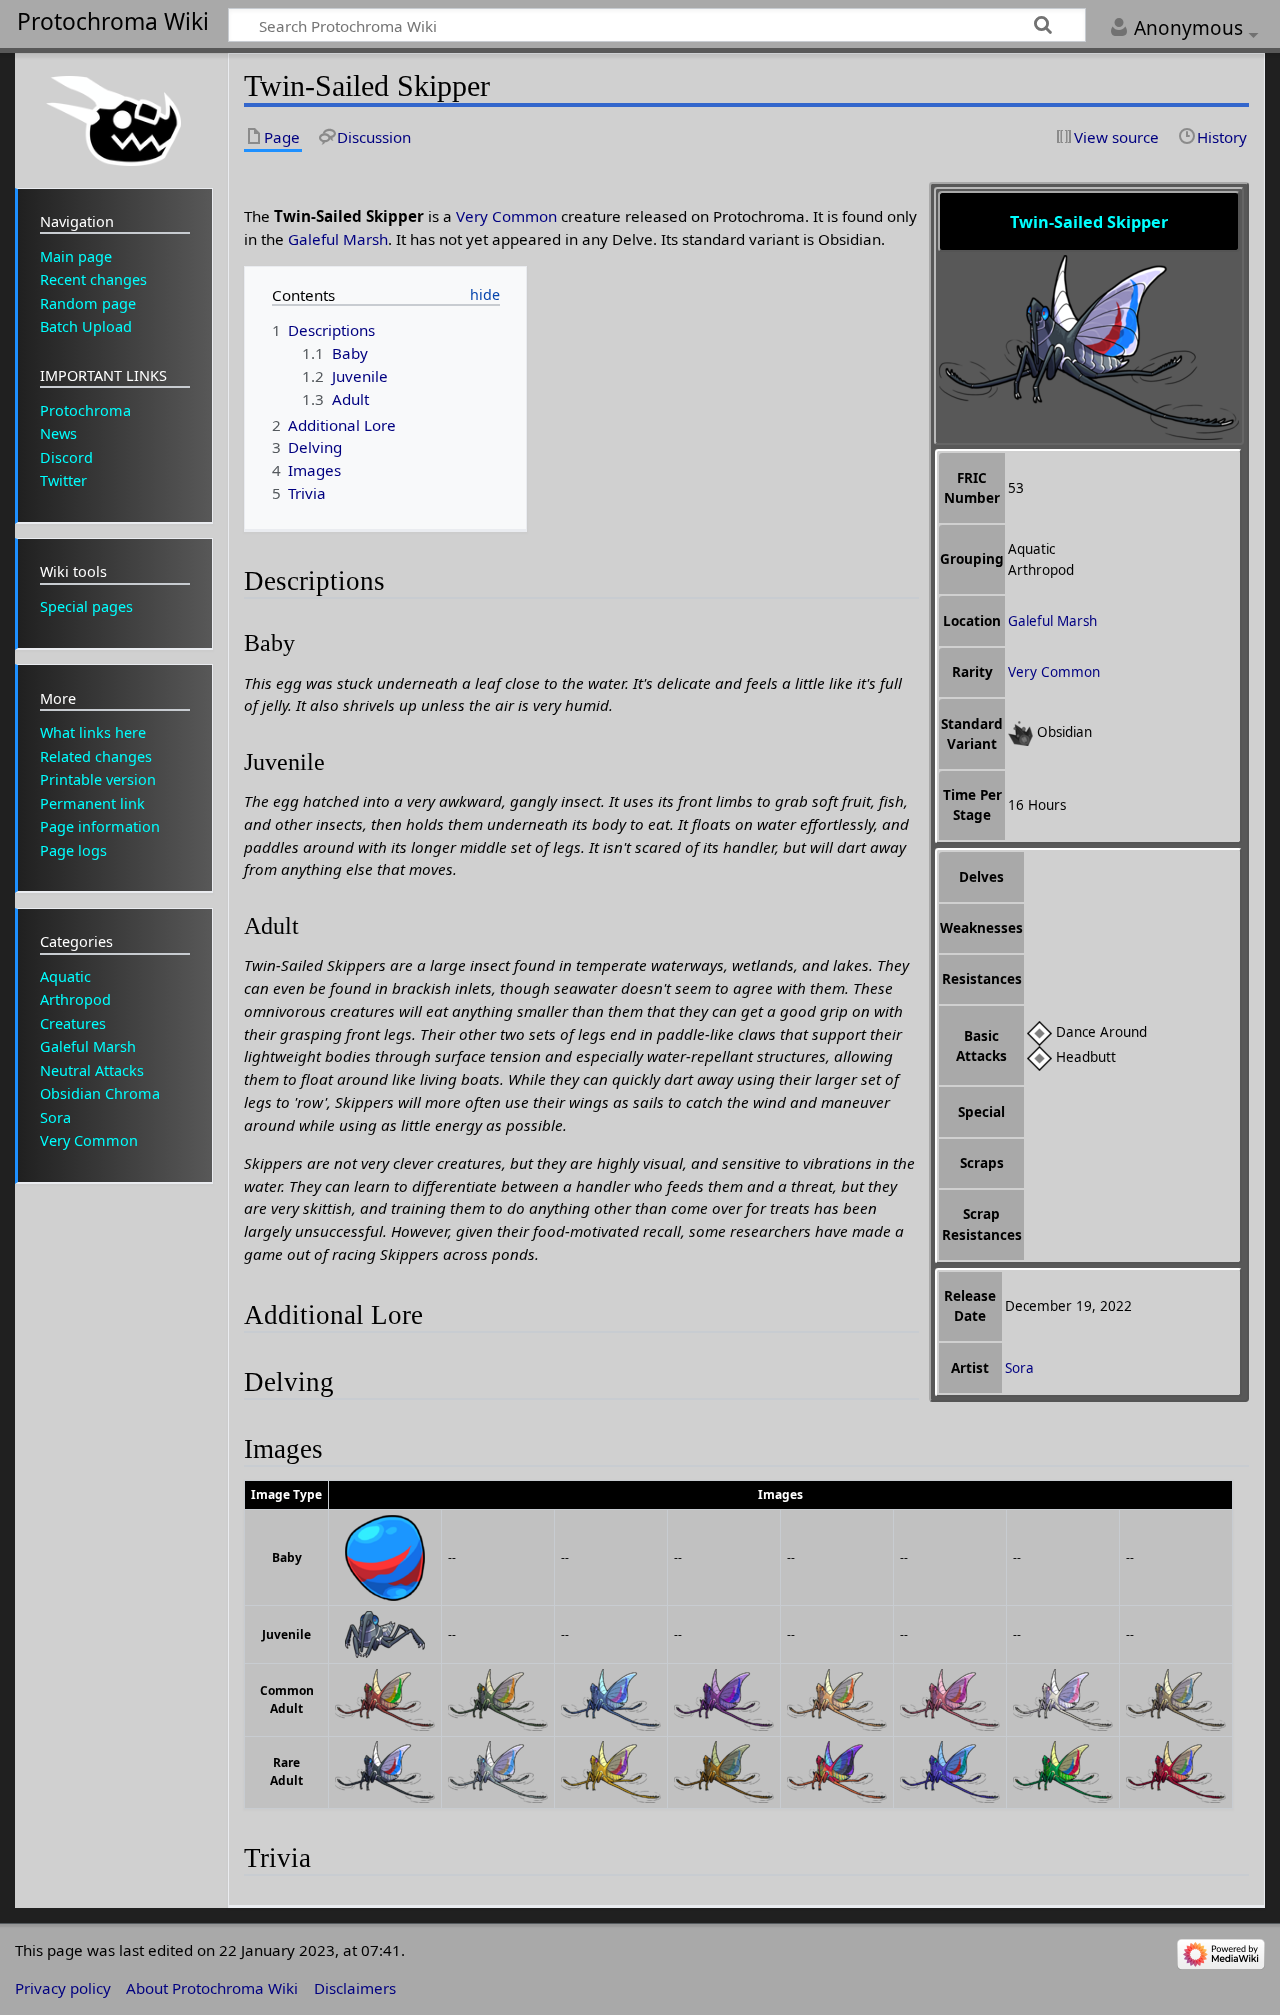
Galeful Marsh (1052, 621)
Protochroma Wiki (113, 22)
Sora (1019, 1368)
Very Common (1054, 672)
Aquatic (65, 976)
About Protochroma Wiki (212, 1988)
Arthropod (75, 999)
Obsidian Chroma (100, 1093)
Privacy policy (63, 1988)
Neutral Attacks (92, 1070)
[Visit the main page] (114, 118)
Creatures (73, 1023)
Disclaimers (355, 1988)
